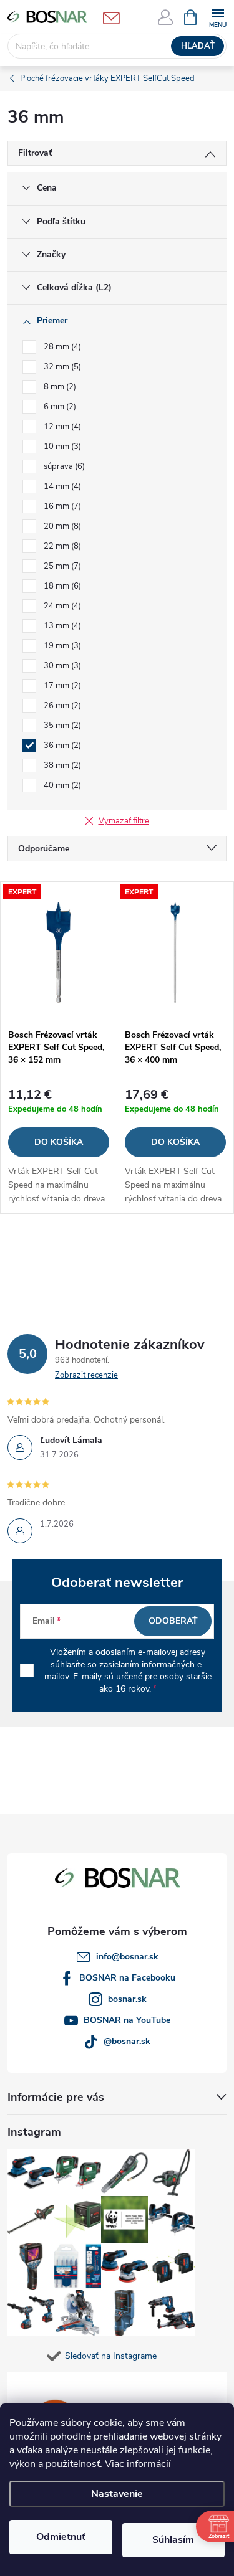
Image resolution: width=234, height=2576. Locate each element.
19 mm (61, 646)
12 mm (61, 427)
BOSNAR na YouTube (127, 2020)
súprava (63, 466)
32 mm (61, 367)
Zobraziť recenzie (86, 1375)
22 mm (61, 546)
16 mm (61, 506)
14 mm (61, 486)
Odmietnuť (61, 2537)
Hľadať (198, 46)
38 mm (61, 765)
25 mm (61, 566)
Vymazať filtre (124, 821)
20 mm (61, 526)
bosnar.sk (127, 1999)
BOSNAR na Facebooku (127, 1978)
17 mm (61, 686)
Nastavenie (117, 2494)
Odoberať (173, 1621)
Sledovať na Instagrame (111, 2356)
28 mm (61, 347)
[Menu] (217, 17)
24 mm (61, 606)
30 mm (61, 666)
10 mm (61, 447)
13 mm (61, 626)
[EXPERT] (59, 952)
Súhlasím (173, 2540)
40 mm (61, 785)
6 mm (59, 407)
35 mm (61, 726)
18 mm (61, 586)
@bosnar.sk (127, 2041)
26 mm (61, 706)
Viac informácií (138, 2464)
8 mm (59, 387)
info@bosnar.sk (127, 1957)
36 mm (61, 746)
